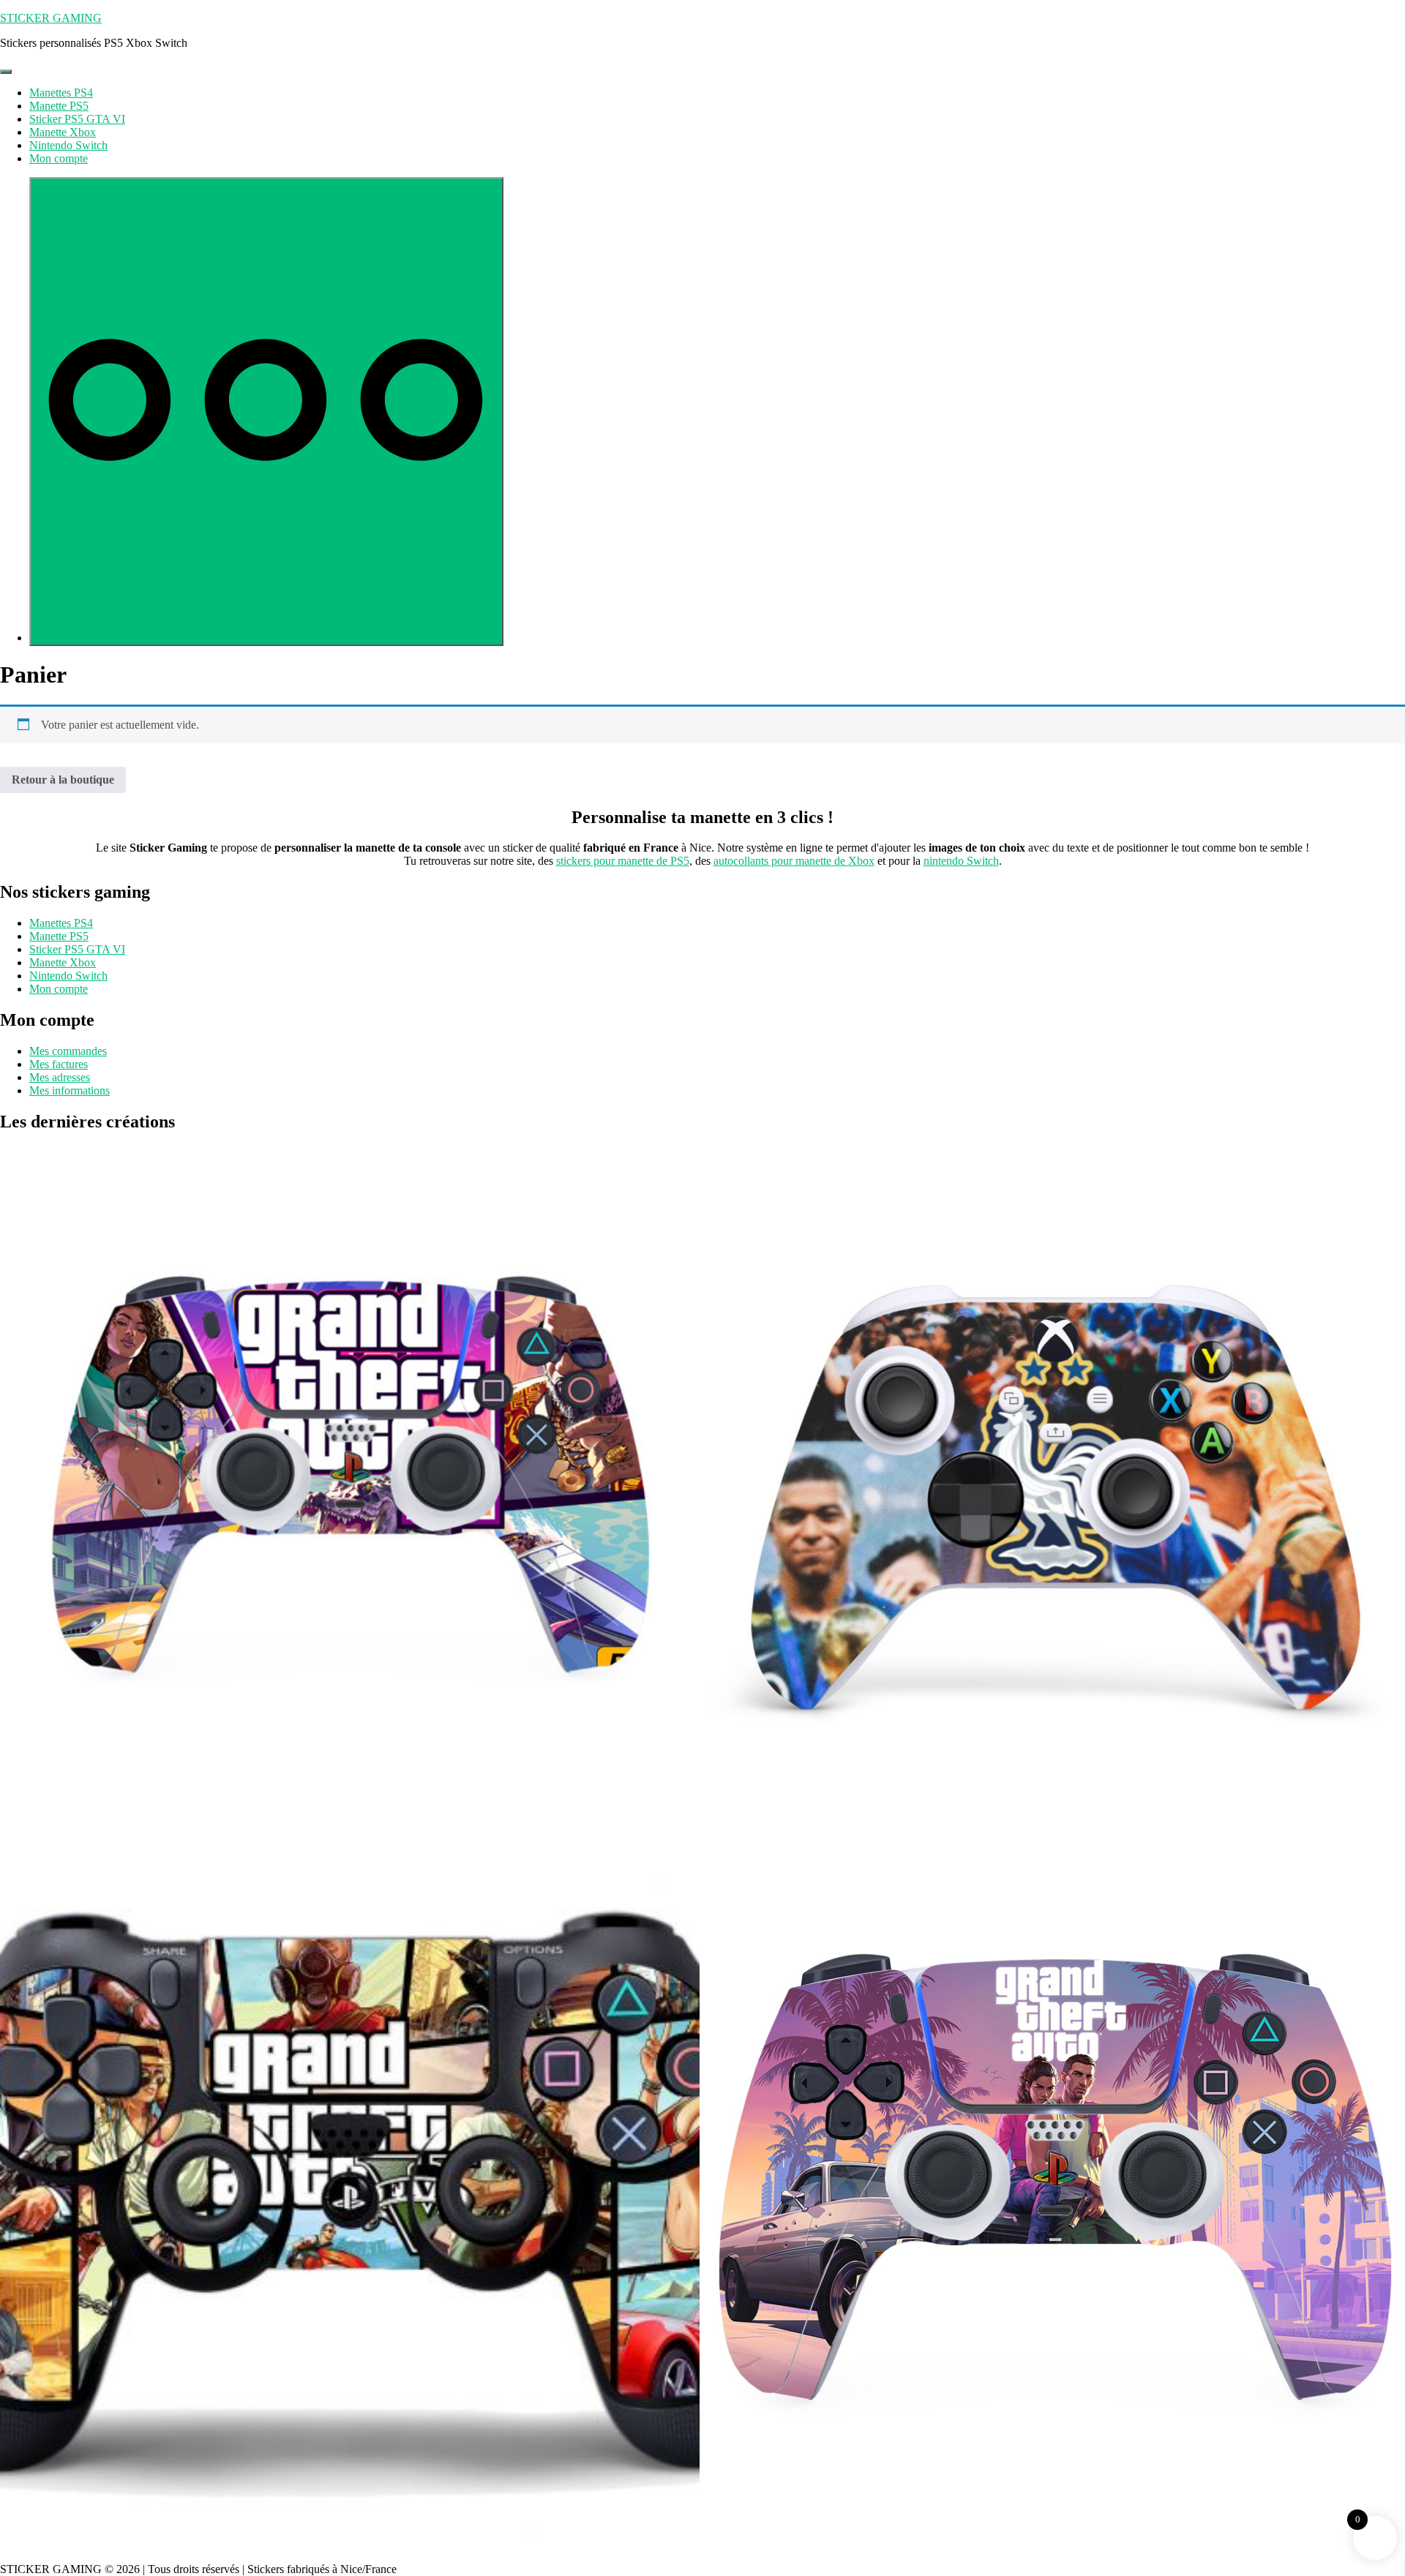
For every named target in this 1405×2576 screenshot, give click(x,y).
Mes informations (70, 1090)
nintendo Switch (961, 861)
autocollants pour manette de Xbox (794, 861)
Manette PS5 (59, 106)
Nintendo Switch (68, 145)
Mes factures (59, 1064)
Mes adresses (60, 1077)
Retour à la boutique (63, 780)
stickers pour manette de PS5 (623, 861)
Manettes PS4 (61, 93)
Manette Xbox (63, 132)
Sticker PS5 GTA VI (77, 119)
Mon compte (59, 158)
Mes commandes (68, 1051)
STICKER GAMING (51, 18)
